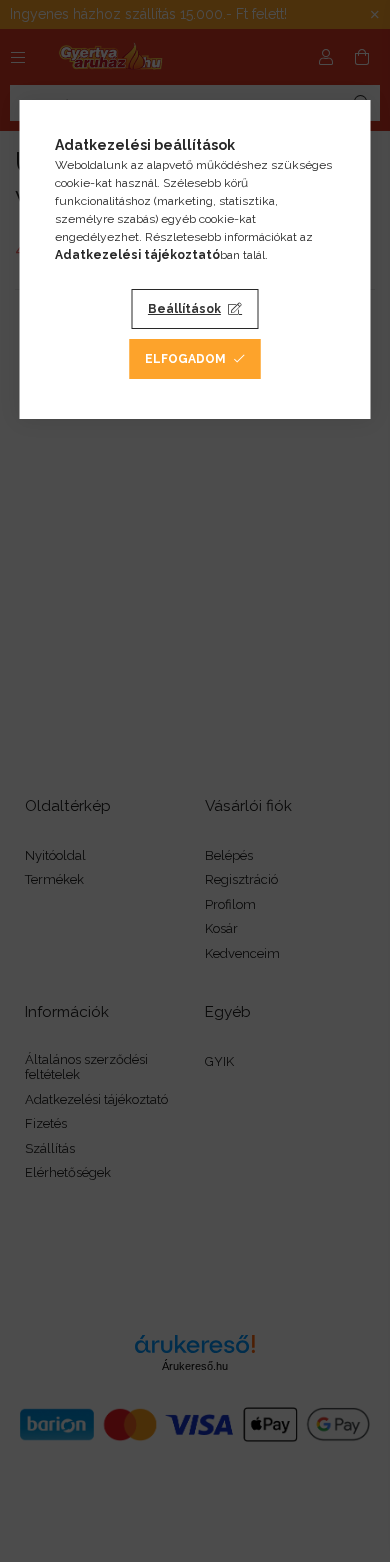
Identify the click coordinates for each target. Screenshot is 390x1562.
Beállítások (184, 309)
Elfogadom (185, 359)
